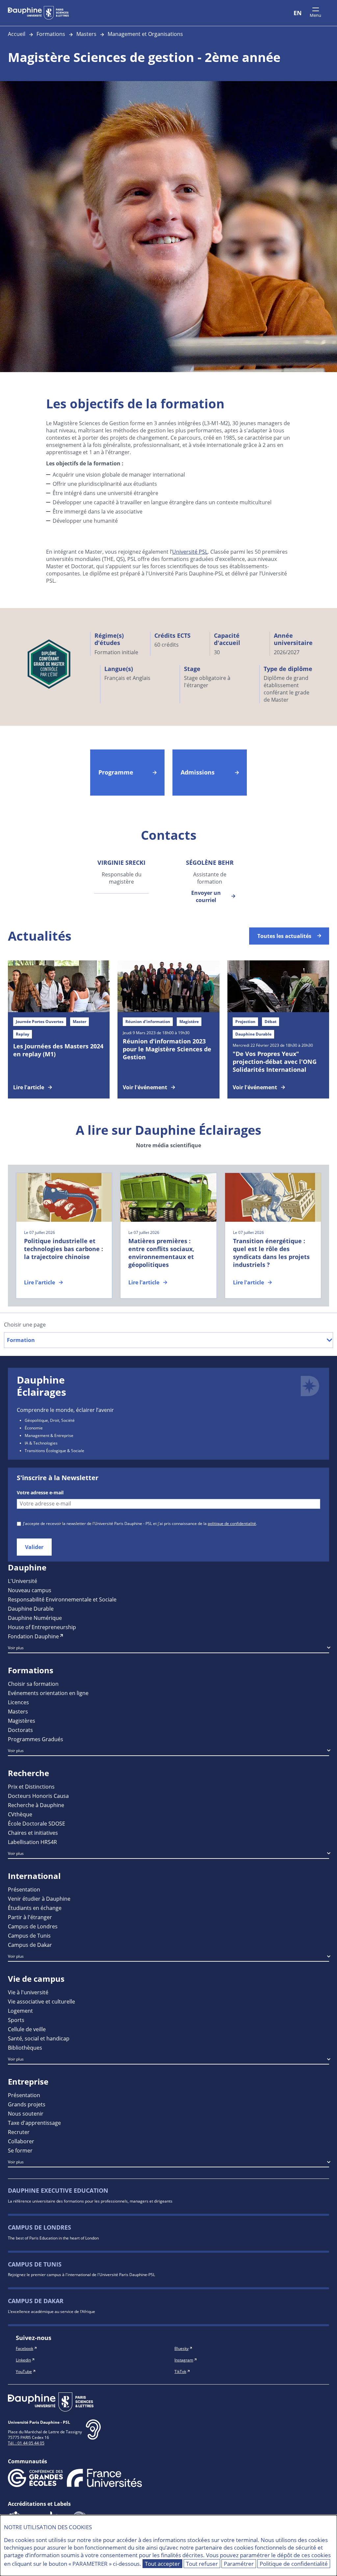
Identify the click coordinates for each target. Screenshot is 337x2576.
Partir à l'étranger (30, 1917)
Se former (20, 2150)
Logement (20, 2011)
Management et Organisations (145, 34)
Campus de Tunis (29, 1935)
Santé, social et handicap (39, 2038)
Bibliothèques (25, 2048)
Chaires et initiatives (33, 1833)
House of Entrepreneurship (42, 1627)
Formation (21, 1340)
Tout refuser (202, 2564)
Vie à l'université (28, 1992)
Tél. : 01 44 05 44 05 (26, 2443)
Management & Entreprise (49, 1435)
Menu (315, 15)
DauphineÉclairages (41, 1386)
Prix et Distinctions (31, 1786)
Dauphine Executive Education (58, 2191)
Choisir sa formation (33, 1684)
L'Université (23, 1581)
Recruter (19, 2132)
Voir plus (16, 1648)
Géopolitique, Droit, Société (50, 1420)
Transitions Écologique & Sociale (54, 1450)
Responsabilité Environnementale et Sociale (62, 1599)
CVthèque (20, 1814)
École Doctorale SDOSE (37, 1823)
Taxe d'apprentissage (34, 2123)
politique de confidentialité (232, 1523)
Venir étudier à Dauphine (39, 1899)
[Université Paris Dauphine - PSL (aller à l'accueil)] (38, 13)
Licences (18, 1702)
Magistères (22, 1721)
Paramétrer (239, 2564)
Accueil (17, 34)
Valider (34, 1547)
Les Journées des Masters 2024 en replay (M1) (58, 1050)
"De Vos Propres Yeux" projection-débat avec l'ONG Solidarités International (275, 1062)
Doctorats (20, 1730)
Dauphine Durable (31, 1609)
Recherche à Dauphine (36, 1805)
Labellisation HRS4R (32, 1842)
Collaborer (21, 2141)
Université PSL (190, 552)
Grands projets (27, 2104)
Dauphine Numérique (35, 1618)
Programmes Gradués (36, 1739)
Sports (16, 2020)
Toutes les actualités (284, 936)
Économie (34, 1428)
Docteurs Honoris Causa (38, 1796)
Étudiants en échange (35, 1908)
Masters (86, 34)
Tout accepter (162, 2564)
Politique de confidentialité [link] (294, 2564)
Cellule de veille (27, 2029)
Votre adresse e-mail (40, 1493)
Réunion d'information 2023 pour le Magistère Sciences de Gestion (167, 1049)
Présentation (24, 1889)
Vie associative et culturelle (41, 2001)
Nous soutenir (26, 2113)
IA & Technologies (41, 1443)
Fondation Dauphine (33, 1636)
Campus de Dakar (30, 1945)
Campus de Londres (33, 1926)
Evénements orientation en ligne (48, 1693)
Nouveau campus (30, 1590)
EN (298, 13)
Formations (51, 34)
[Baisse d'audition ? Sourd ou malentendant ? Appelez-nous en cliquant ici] (93, 2435)
